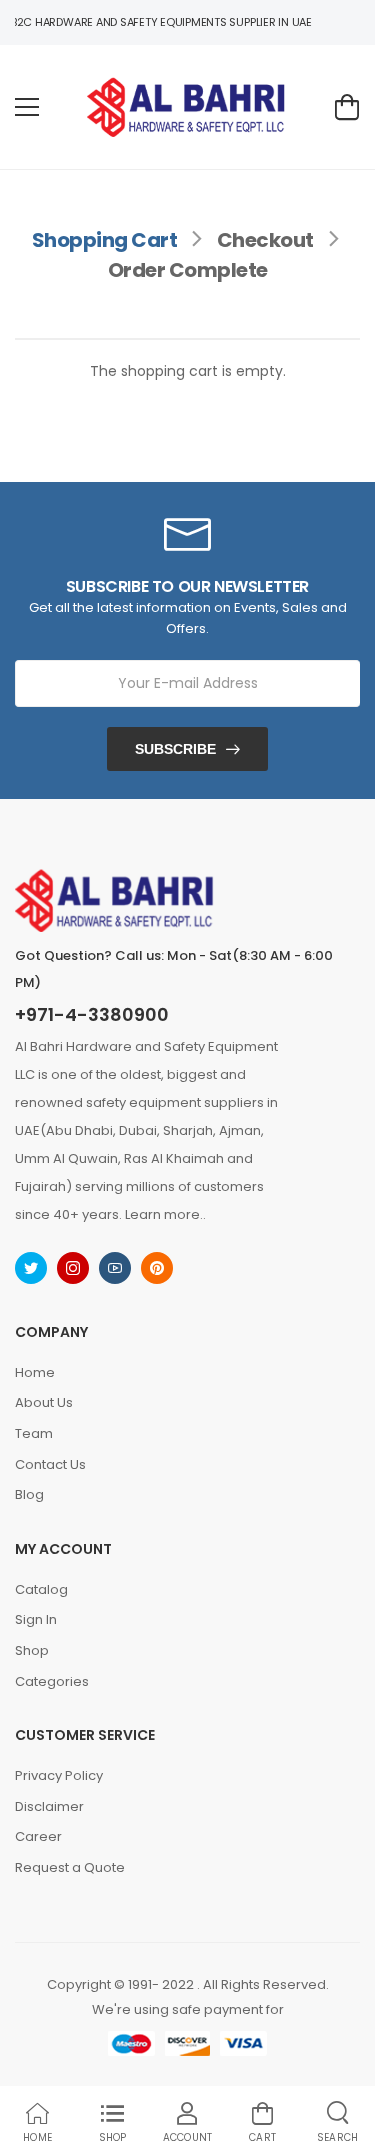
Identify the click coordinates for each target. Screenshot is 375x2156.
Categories (52, 1681)
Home (35, 1372)
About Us (44, 1402)
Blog (29, 1494)
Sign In (36, 1619)
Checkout (265, 240)
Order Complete (188, 270)
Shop (32, 1650)
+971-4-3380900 (92, 1015)
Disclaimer (49, 1806)
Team (34, 1433)
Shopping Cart (105, 240)
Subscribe (175, 749)
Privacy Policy (59, 1775)
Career (38, 1836)
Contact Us (50, 1464)
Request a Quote (70, 1867)
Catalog (41, 1589)
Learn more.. (165, 1214)
